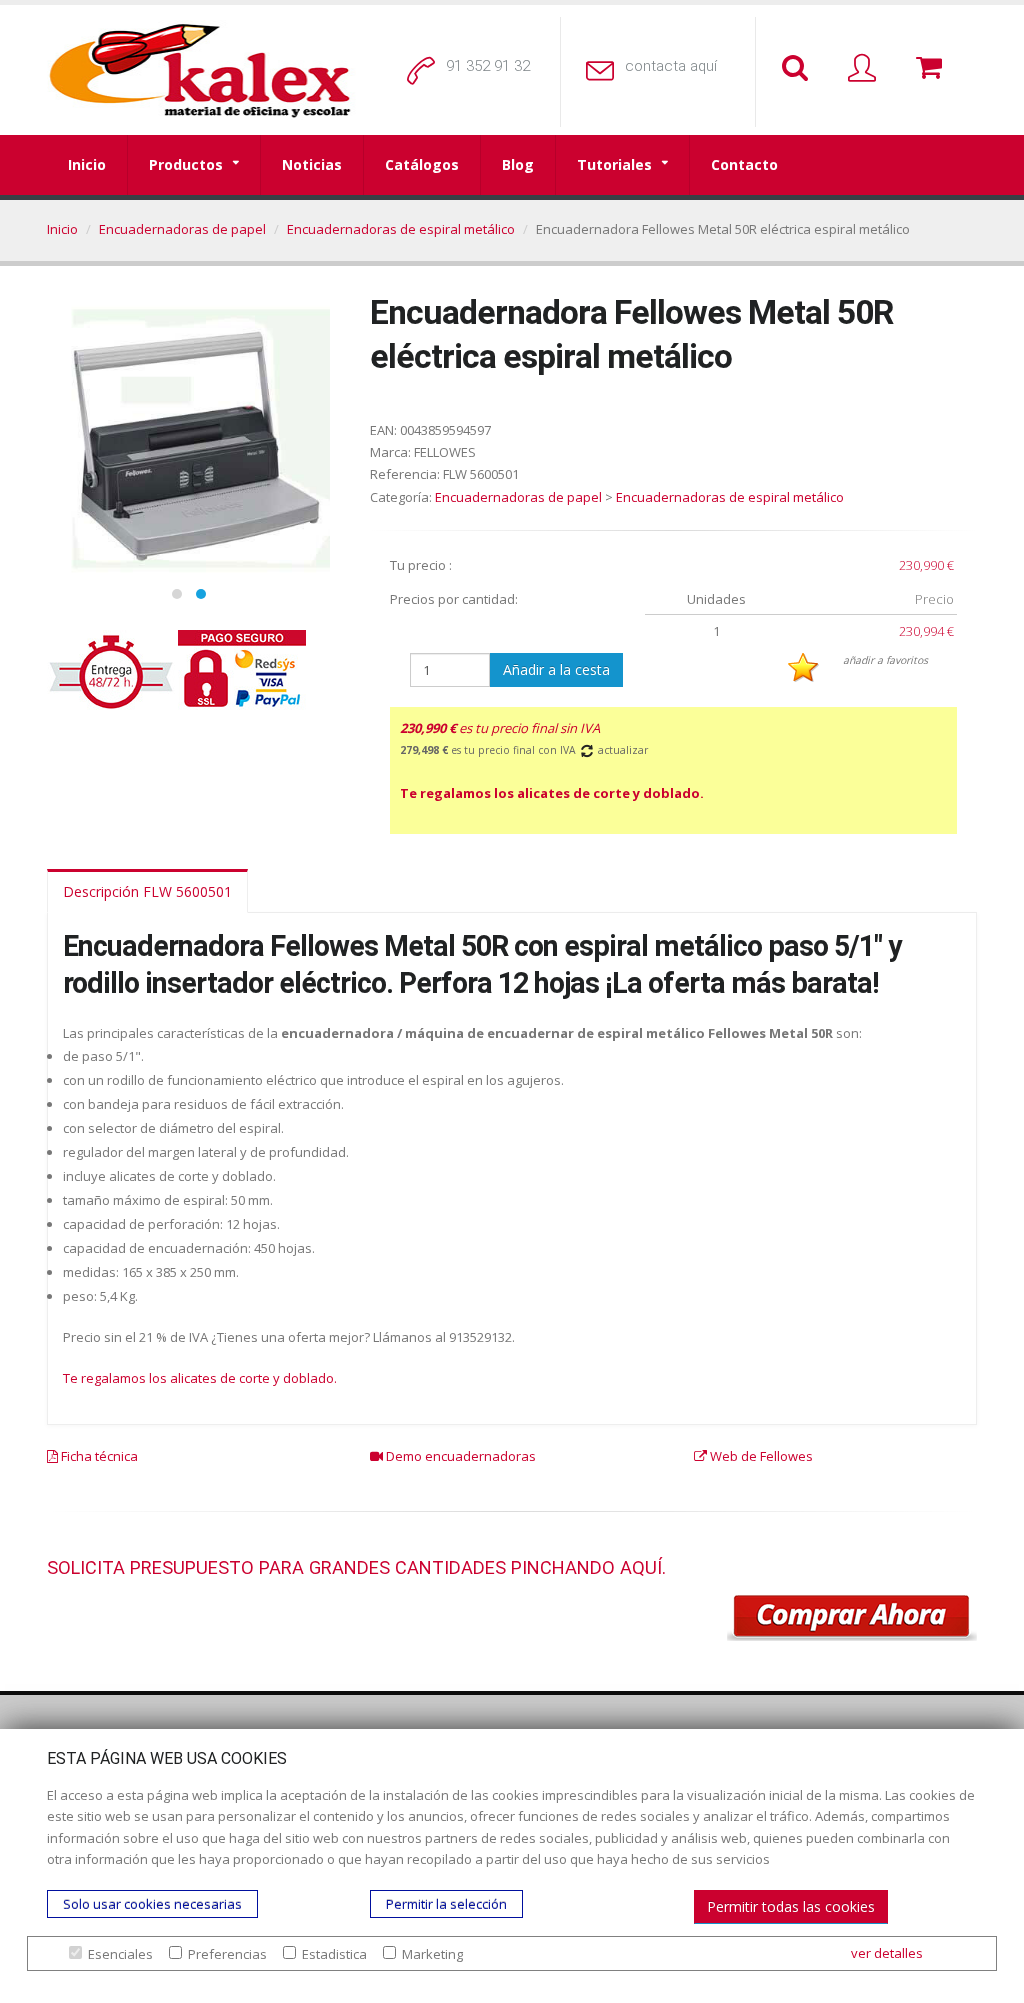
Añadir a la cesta (556, 669)
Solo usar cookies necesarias (152, 1904)
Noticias (312, 164)
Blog (518, 164)
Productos (186, 164)
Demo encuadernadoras (459, 1456)
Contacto (744, 164)
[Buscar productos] (799, 69)
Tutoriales (614, 164)
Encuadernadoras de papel (182, 229)
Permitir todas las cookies (791, 1906)
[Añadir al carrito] (852, 1618)
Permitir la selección (446, 1904)
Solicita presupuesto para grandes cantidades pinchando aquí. (356, 1567)
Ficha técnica (98, 1456)
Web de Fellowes (760, 1456)
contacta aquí (671, 66)
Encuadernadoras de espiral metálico (401, 229)
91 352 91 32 (488, 66)
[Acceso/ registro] (866, 69)
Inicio (87, 164)
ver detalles (887, 1953)
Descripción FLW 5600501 (147, 891)
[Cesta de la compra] (933, 69)
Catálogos (422, 164)
